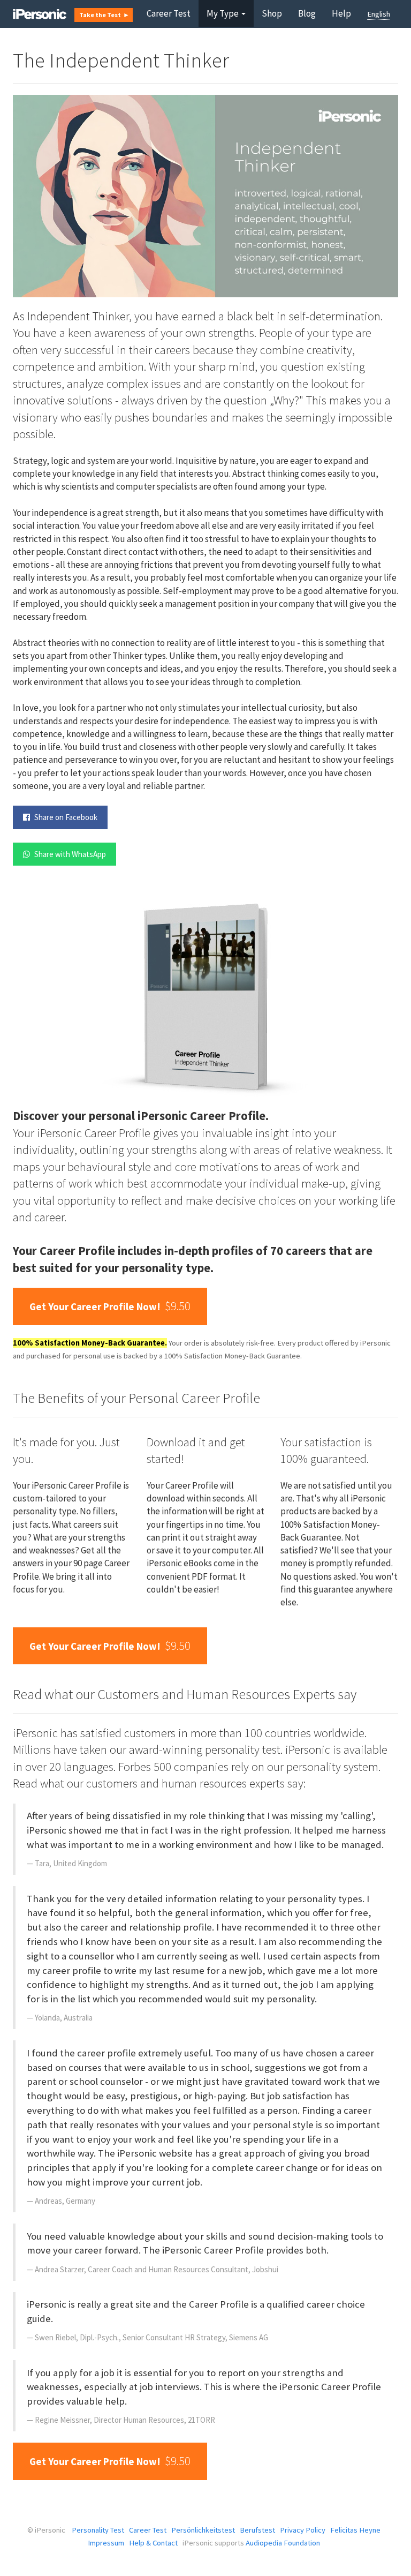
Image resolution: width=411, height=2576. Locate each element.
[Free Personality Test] (40, 13)
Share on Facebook (65, 817)
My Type (223, 13)
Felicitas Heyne (355, 2530)
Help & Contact (153, 2543)
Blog (307, 13)
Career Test (169, 13)
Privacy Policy (303, 2530)
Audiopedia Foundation (283, 2543)
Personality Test (98, 2530)
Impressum (106, 2543)
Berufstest (257, 2530)
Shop (272, 13)
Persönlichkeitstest (203, 2530)
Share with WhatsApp (69, 854)
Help (341, 13)
